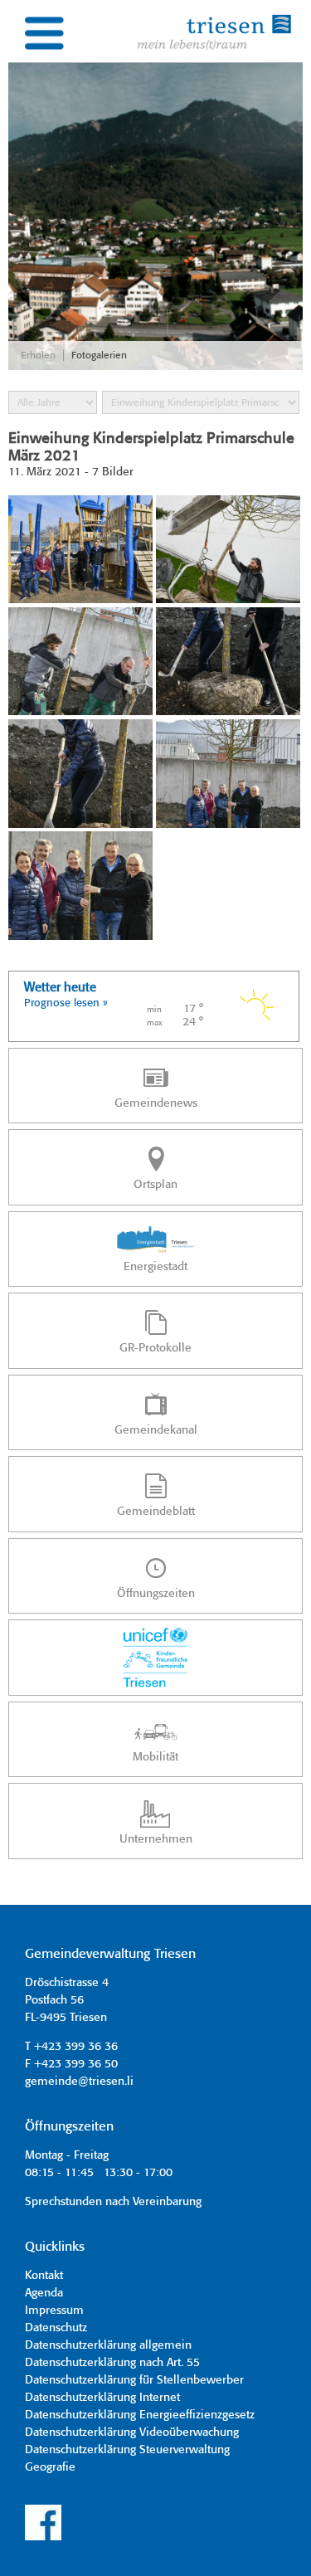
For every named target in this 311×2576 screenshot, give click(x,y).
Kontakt (44, 2276)
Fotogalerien (99, 355)
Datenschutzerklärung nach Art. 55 (112, 2363)
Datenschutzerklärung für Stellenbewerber (134, 2380)
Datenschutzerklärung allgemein (108, 2345)
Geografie (50, 2467)
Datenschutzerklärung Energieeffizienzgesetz (140, 2415)
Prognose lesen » (66, 1003)
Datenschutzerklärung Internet (102, 2398)
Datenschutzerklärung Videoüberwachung (132, 2432)
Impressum (54, 2311)
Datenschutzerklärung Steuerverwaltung (127, 2450)
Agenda (44, 2293)
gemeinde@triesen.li (79, 2082)
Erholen (38, 355)
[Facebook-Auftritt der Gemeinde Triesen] (43, 2538)
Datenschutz (56, 2328)
